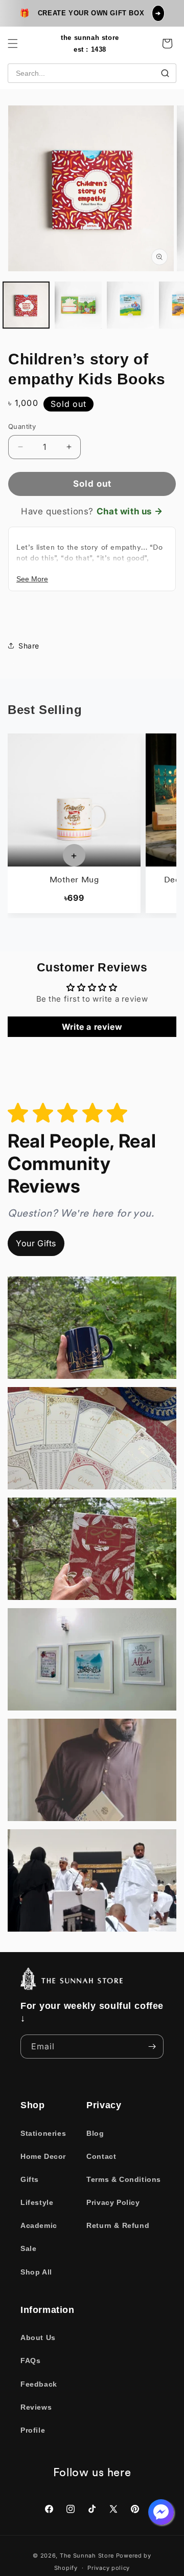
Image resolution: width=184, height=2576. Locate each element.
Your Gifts (36, 1243)
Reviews (36, 2407)
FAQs (30, 2361)
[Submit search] (165, 73)
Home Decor (43, 2156)
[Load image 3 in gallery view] (130, 305)
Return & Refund (118, 2225)
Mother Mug (74, 880)
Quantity (22, 426)
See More (32, 579)
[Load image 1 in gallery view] (26, 305)
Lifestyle (37, 2202)
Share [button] (29, 646)
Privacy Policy (113, 2202)
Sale (28, 2248)
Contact (101, 2156)
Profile (33, 2430)
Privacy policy (109, 2568)
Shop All (36, 2272)
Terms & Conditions (124, 2179)
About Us (38, 2337)
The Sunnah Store (87, 2556)
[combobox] (92, 73)
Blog (95, 2133)
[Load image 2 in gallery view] (78, 305)
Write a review (92, 1027)
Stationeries (43, 2133)
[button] (13, 44)
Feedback (39, 2384)
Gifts (30, 2179)
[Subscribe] (152, 2047)
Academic (39, 2225)
